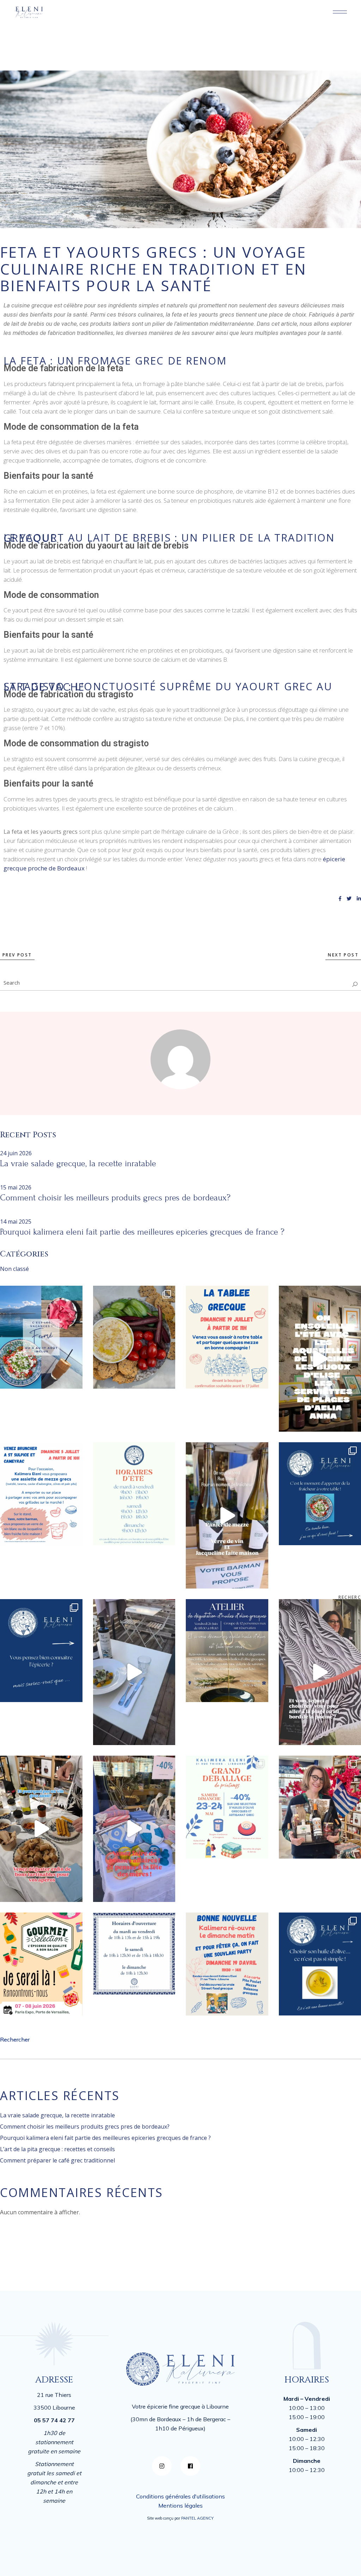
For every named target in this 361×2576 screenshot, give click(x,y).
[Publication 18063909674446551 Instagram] (41, 1829)
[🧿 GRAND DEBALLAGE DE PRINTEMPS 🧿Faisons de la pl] (227, 1807)
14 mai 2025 (16, 1222)
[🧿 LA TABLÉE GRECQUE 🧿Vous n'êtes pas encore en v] (227, 1337)
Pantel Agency (197, 2518)
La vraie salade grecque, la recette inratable (78, 1164)
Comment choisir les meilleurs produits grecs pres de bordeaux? (115, 1198)
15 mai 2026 (16, 1187)
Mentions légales (180, 2505)
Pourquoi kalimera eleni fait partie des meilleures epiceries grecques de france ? (142, 1232)
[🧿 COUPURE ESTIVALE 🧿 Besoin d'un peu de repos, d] (41, 1337)
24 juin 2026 (16, 1153)
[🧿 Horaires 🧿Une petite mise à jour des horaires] (134, 1954)
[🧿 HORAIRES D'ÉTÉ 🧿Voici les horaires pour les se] (134, 1494)
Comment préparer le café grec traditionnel (60, 2160)
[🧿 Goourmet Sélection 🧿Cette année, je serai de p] (41, 1964)
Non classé (14, 1269)
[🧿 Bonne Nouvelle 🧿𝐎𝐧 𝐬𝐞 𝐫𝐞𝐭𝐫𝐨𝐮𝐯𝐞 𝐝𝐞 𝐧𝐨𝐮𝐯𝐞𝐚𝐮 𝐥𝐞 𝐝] (227, 1964)
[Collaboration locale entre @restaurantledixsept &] (134, 1672)
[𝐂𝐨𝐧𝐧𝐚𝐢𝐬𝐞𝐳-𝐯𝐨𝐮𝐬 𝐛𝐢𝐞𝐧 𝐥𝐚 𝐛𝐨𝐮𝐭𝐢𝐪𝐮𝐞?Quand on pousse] (41, 1651)
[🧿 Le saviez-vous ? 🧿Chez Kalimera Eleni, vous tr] (134, 1337)
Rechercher (15, 2039)
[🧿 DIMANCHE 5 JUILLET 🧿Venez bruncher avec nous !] (41, 1494)
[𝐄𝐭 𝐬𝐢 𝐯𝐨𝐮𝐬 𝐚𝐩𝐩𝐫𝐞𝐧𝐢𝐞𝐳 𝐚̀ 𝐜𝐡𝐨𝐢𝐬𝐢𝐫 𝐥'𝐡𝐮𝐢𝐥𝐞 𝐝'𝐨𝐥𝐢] (227, 1651)
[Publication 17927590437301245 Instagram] (134, 1829)
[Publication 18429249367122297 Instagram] (227, 1515)
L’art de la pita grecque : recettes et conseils (59, 2149)
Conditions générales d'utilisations (180, 2496)
